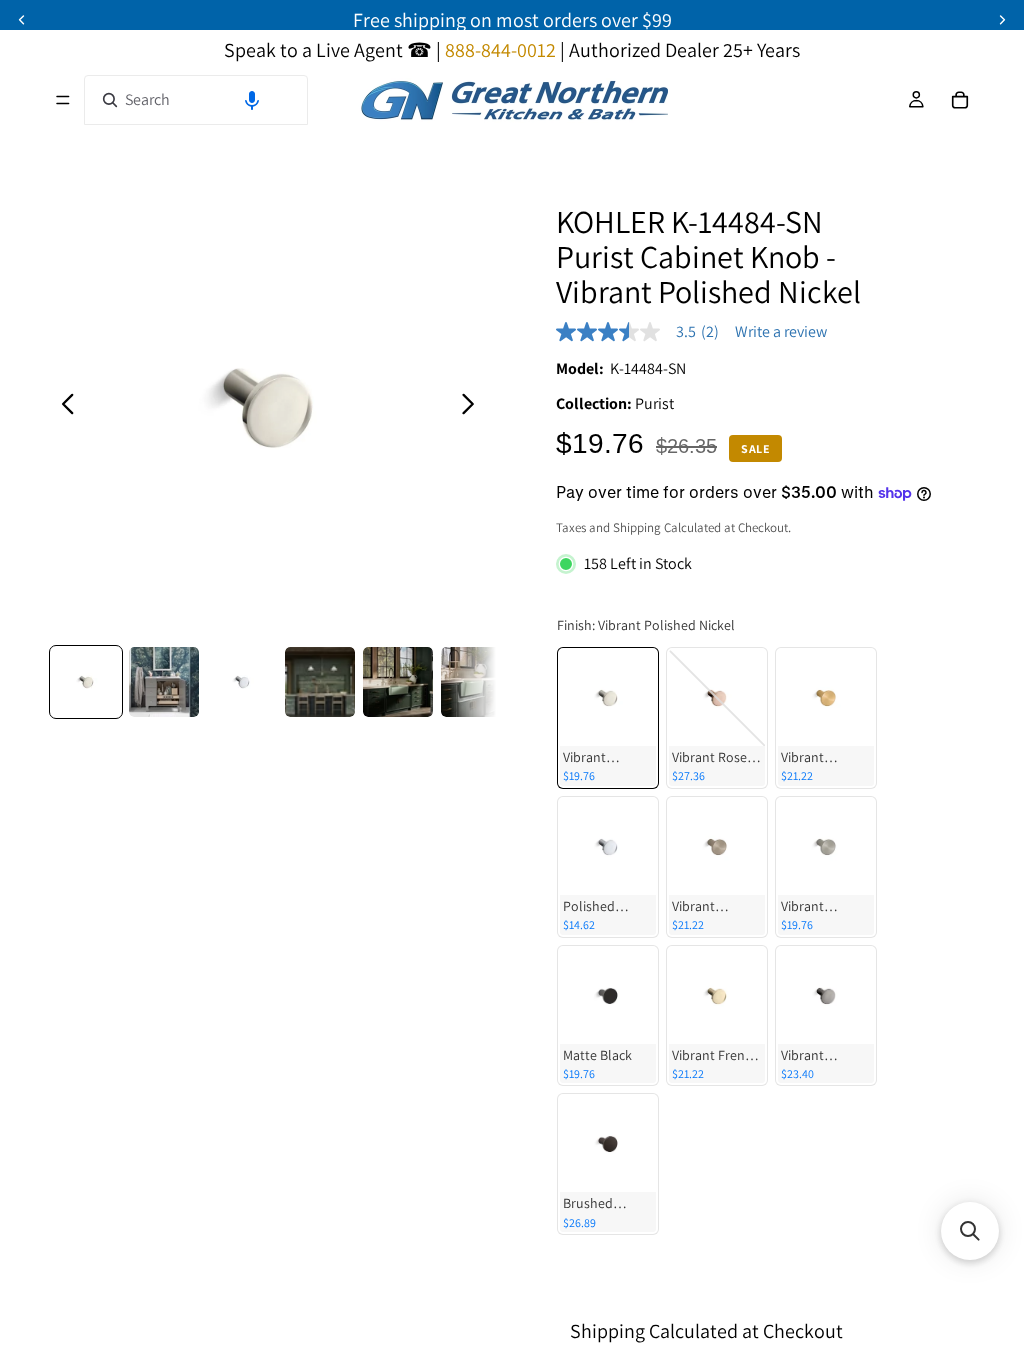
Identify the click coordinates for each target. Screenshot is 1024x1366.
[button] (252, 100)
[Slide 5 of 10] (398, 682)
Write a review (781, 332)
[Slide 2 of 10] (164, 682)
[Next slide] (473, 408)
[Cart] (960, 100)
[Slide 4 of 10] (320, 682)
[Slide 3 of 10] (242, 682)
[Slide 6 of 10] (476, 682)
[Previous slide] (62, 408)
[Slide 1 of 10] (86, 682)
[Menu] (63, 100)
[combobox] (196, 100)
